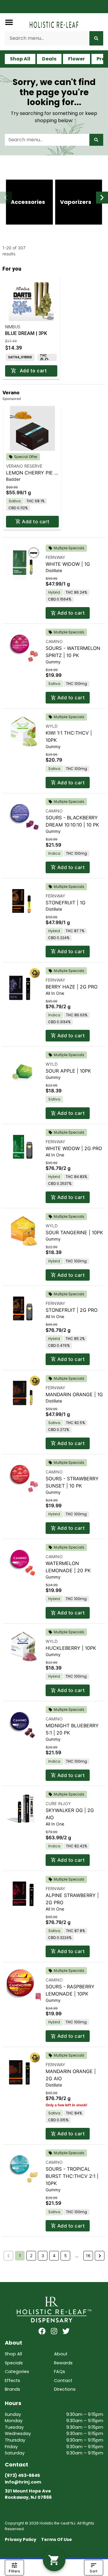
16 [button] (88, 2256)
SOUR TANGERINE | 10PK (74, 1232)
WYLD (52, 726)
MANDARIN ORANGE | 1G (74, 1394)
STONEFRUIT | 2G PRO (72, 1310)
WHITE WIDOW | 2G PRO (74, 1148)
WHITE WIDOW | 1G (68, 564)
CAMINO (54, 641)
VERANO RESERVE (24, 466)
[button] (9, 22)
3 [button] (43, 2256)
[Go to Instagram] (54, 2331)
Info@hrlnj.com (23, 2482)
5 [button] (66, 2256)
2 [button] (31, 2256)
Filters (14, 2571)
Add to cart (36, 521)
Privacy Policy (21, 2539)
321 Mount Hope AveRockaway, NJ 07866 (28, 2494)
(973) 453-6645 (22, 2475)
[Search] (96, 38)
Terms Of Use (57, 2539)
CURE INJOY (58, 1803)
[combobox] (47, 38)
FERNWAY (55, 557)
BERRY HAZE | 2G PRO (72, 987)
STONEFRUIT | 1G (66, 903)
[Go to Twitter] (66, 2331)
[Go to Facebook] (42, 2331)
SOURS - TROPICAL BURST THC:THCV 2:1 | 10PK (72, 2176)
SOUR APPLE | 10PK (68, 1071)
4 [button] (54, 2256)
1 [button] (20, 2256)
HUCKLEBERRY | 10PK (71, 1648)
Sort (93, 2571)
